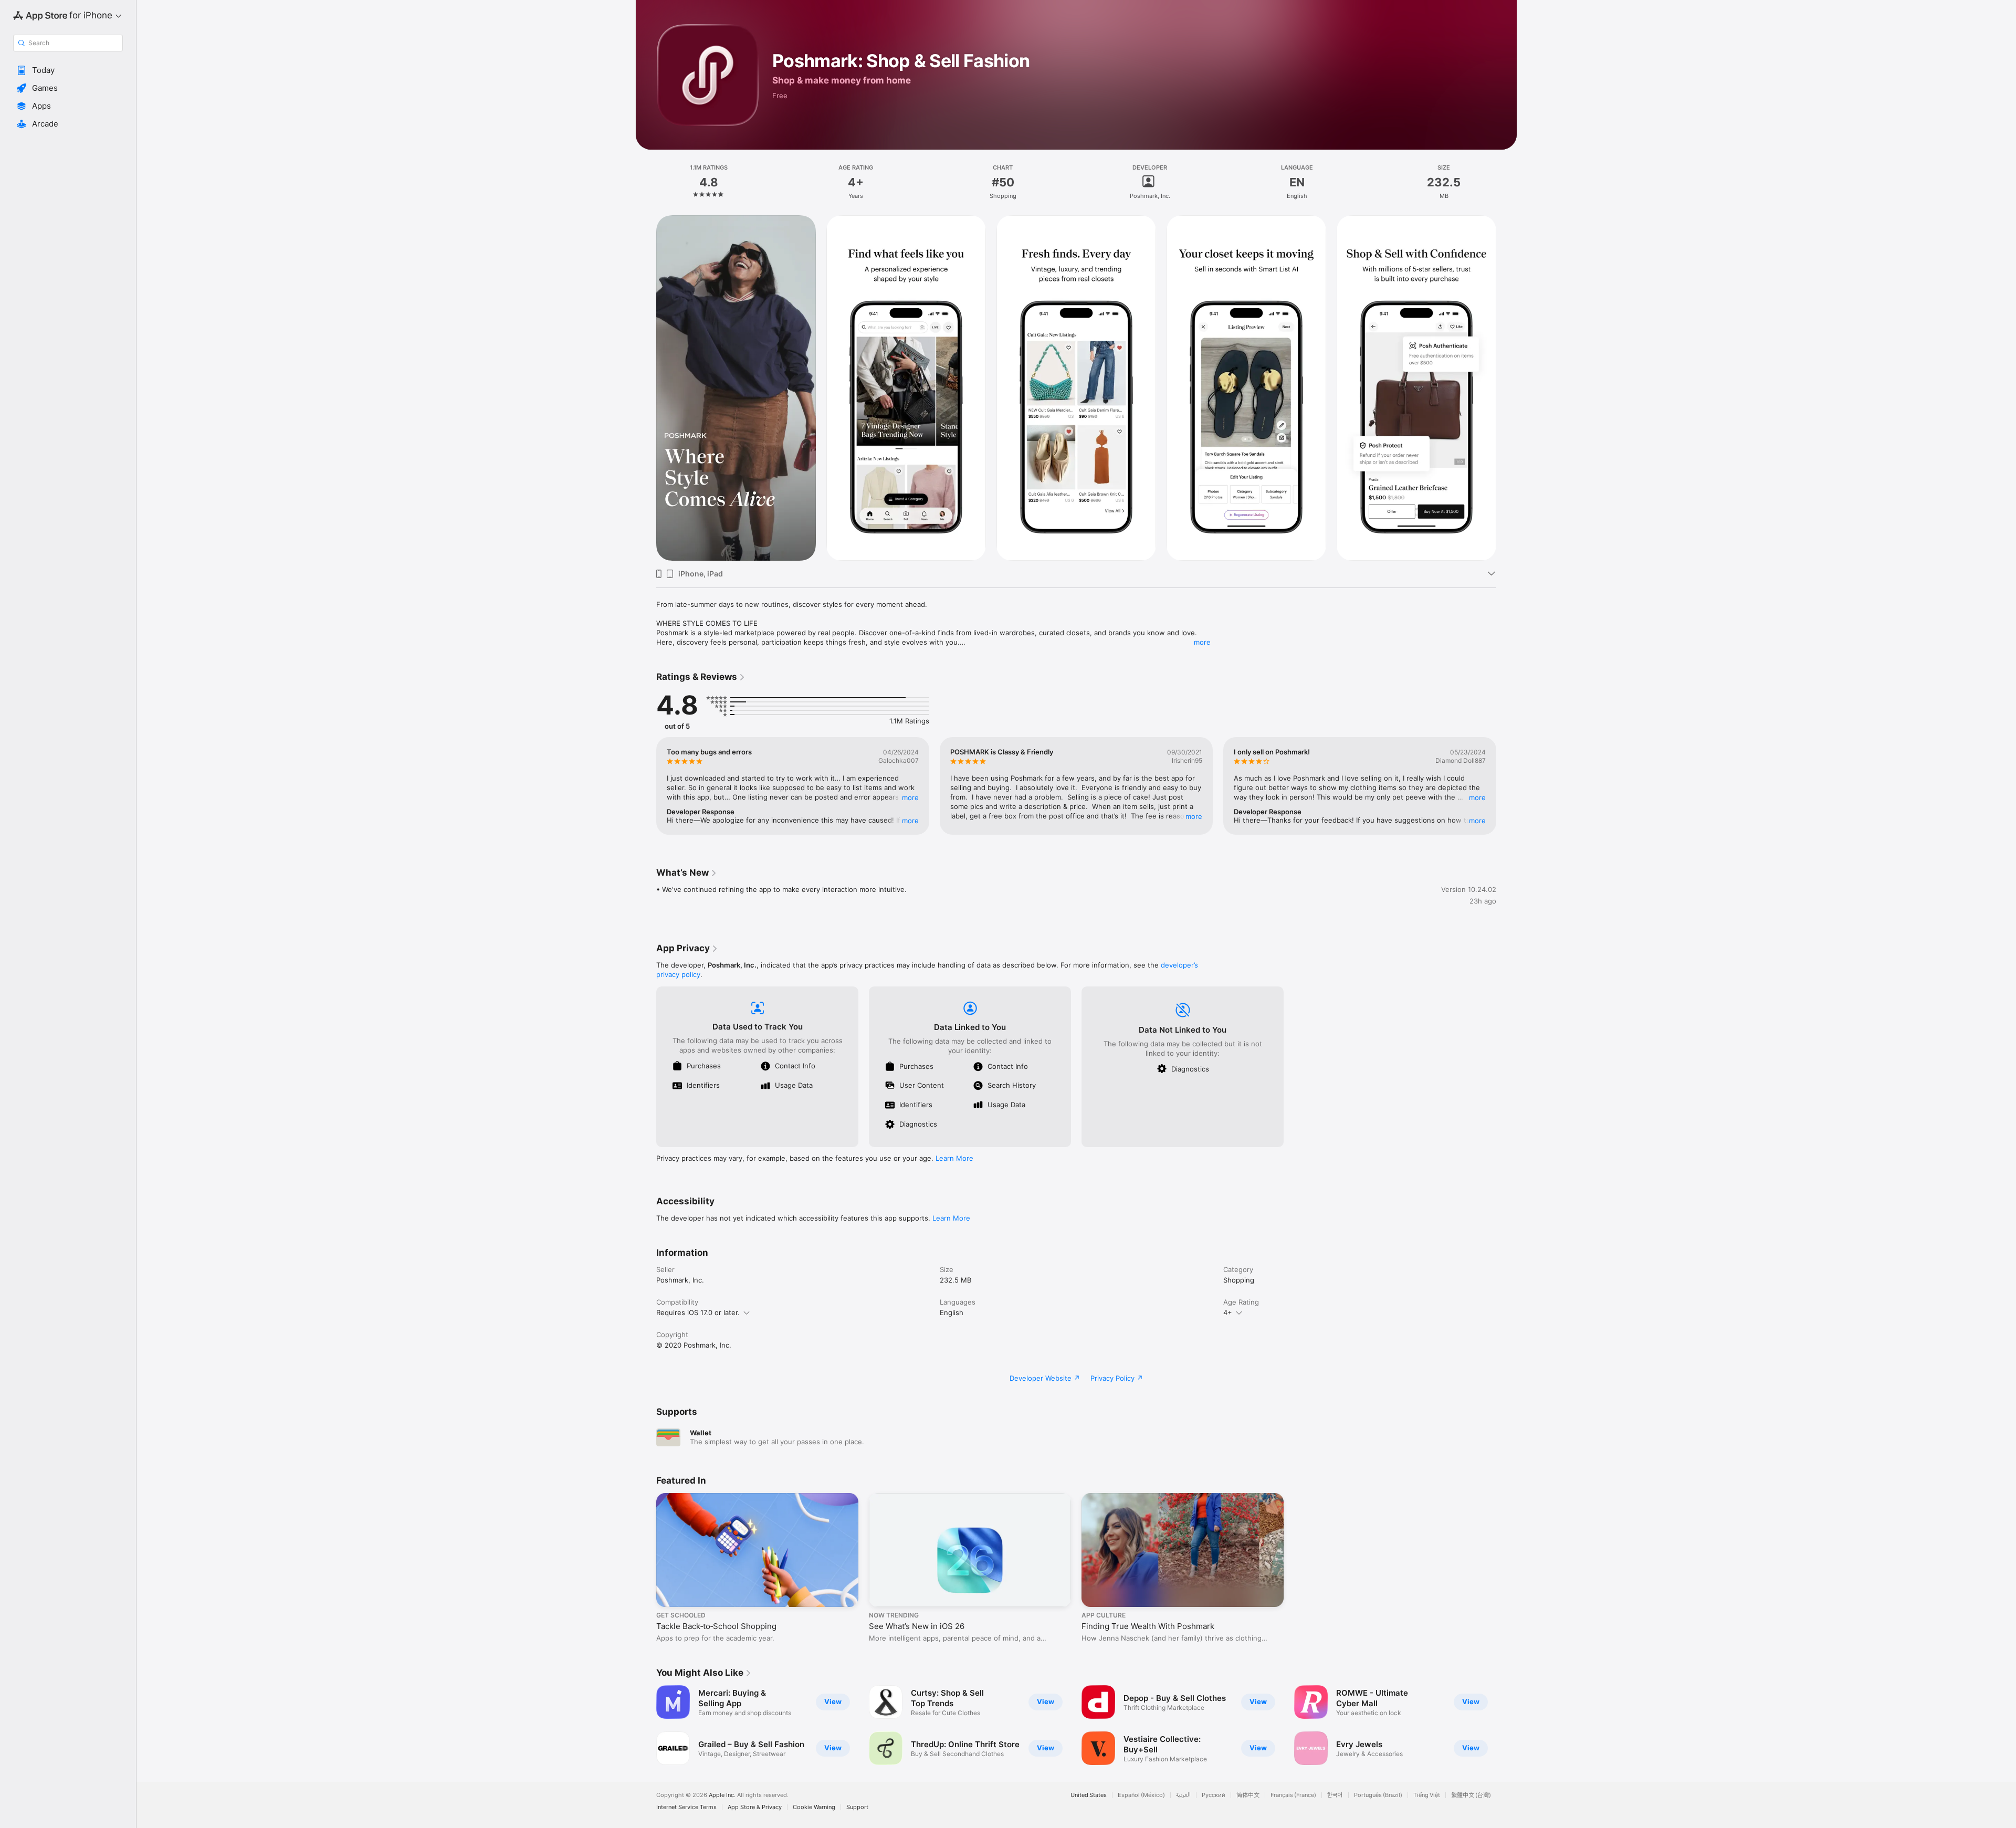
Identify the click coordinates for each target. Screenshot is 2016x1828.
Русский (1214, 1795)
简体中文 (1248, 1795)
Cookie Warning (814, 1807)
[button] (68, 70)
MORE (910, 797)
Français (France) (1293, 1795)
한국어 (1335, 1795)
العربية (1183, 1795)
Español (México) (1141, 1795)
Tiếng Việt (1427, 1795)
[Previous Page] (646, 388)
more (1202, 642)
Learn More (954, 1158)
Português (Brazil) (1378, 1795)
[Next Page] (1507, 388)
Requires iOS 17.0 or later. (698, 1312)
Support (857, 1807)
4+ (1228, 1312)
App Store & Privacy (755, 1807)
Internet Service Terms (686, 1807)
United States (1089, 1795)
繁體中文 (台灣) (1471, 1795)
